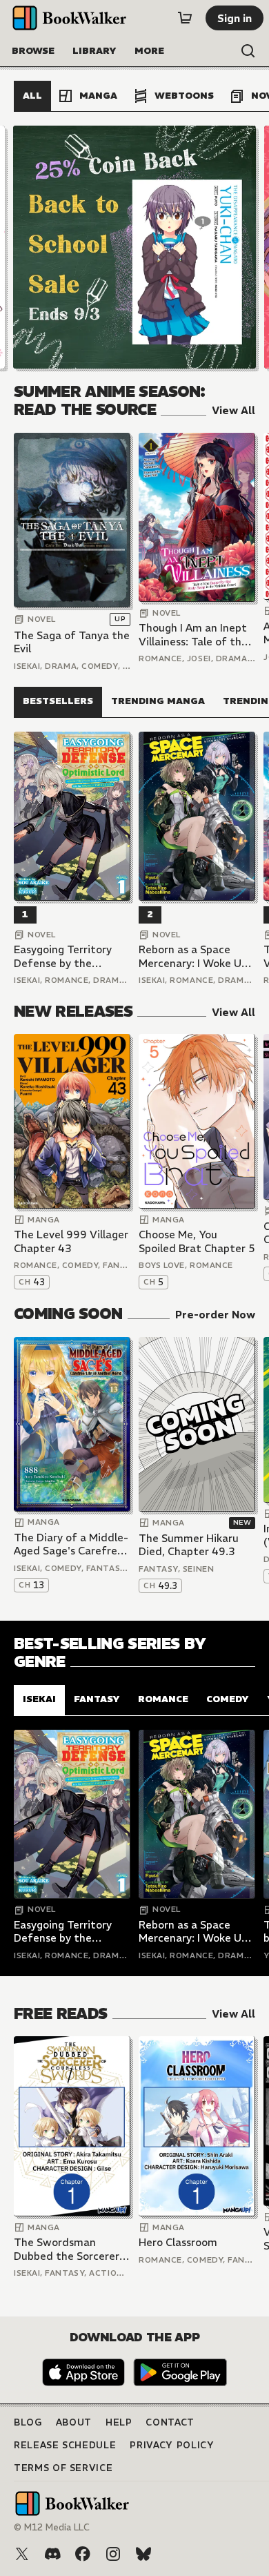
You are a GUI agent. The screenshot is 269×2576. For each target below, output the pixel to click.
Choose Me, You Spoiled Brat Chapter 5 (197, 1241)
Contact (170, 2422)
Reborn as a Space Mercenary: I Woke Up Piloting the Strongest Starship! (196, 956)
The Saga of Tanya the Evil (72, 642)
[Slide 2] (134, 247)
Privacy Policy (172, 2445)
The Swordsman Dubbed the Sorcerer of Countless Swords (67, 2249)
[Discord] (52, 2554)
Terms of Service (63, 2468)
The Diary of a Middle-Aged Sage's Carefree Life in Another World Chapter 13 (71, 1544)
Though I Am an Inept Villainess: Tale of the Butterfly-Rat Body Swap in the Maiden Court (193, 635)
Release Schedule (65, 2445)
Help (119, 2422)
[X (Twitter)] (22, 2554)
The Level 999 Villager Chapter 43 (71, 1241)
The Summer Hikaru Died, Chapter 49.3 (189, 1545)
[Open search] (248, 51)
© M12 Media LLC (52, 2527)
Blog (28, 2422)
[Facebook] (83, 2554)
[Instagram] (113, 2554)
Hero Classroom (178, 2242)
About (74, 2422)
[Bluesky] (143, 2554)
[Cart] (185, 18)
